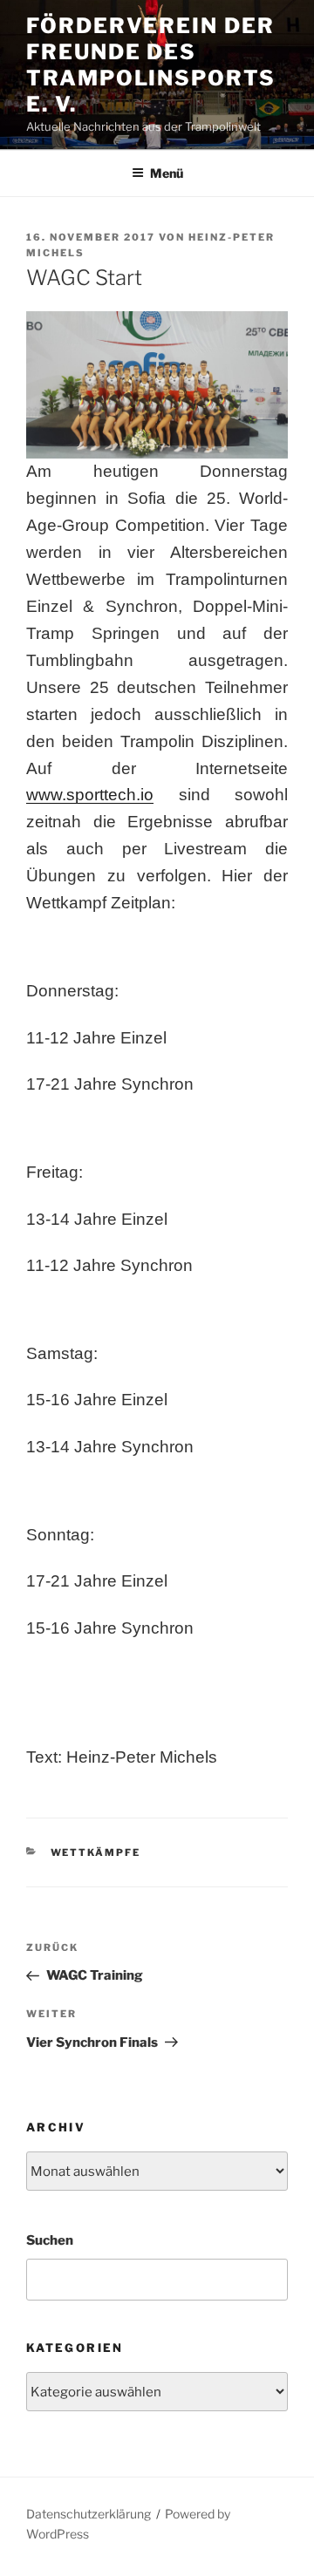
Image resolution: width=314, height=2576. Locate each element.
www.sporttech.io (90, 795)
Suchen (50, 2240)
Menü (167, 173)
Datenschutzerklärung (89, 2514)
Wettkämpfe (96, 1852)
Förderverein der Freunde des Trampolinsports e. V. (151, 65)
